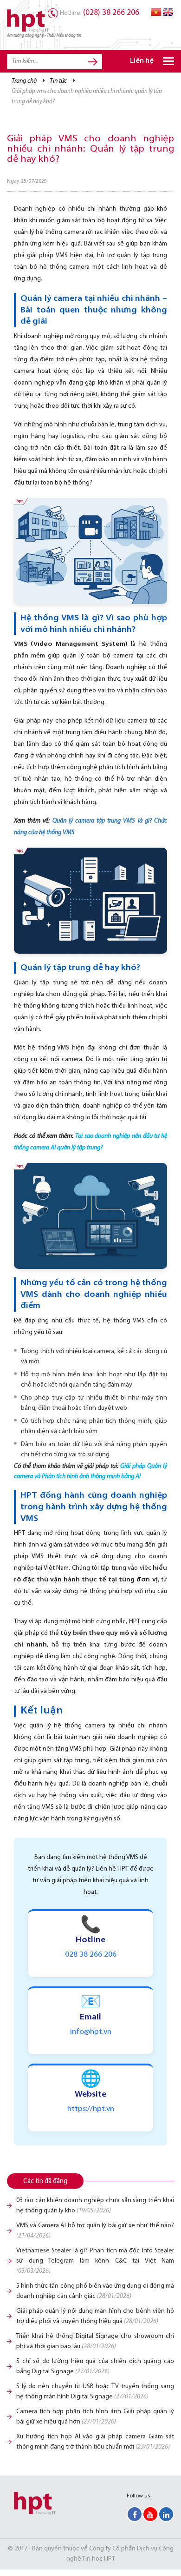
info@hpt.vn (91, 2032)
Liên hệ (142, 61)
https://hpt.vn (91, 2109)
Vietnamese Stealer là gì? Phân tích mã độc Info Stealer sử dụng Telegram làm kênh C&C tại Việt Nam (95, 2261)
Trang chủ (24, 81)
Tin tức (58, 81)
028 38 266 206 (91, 1955)
